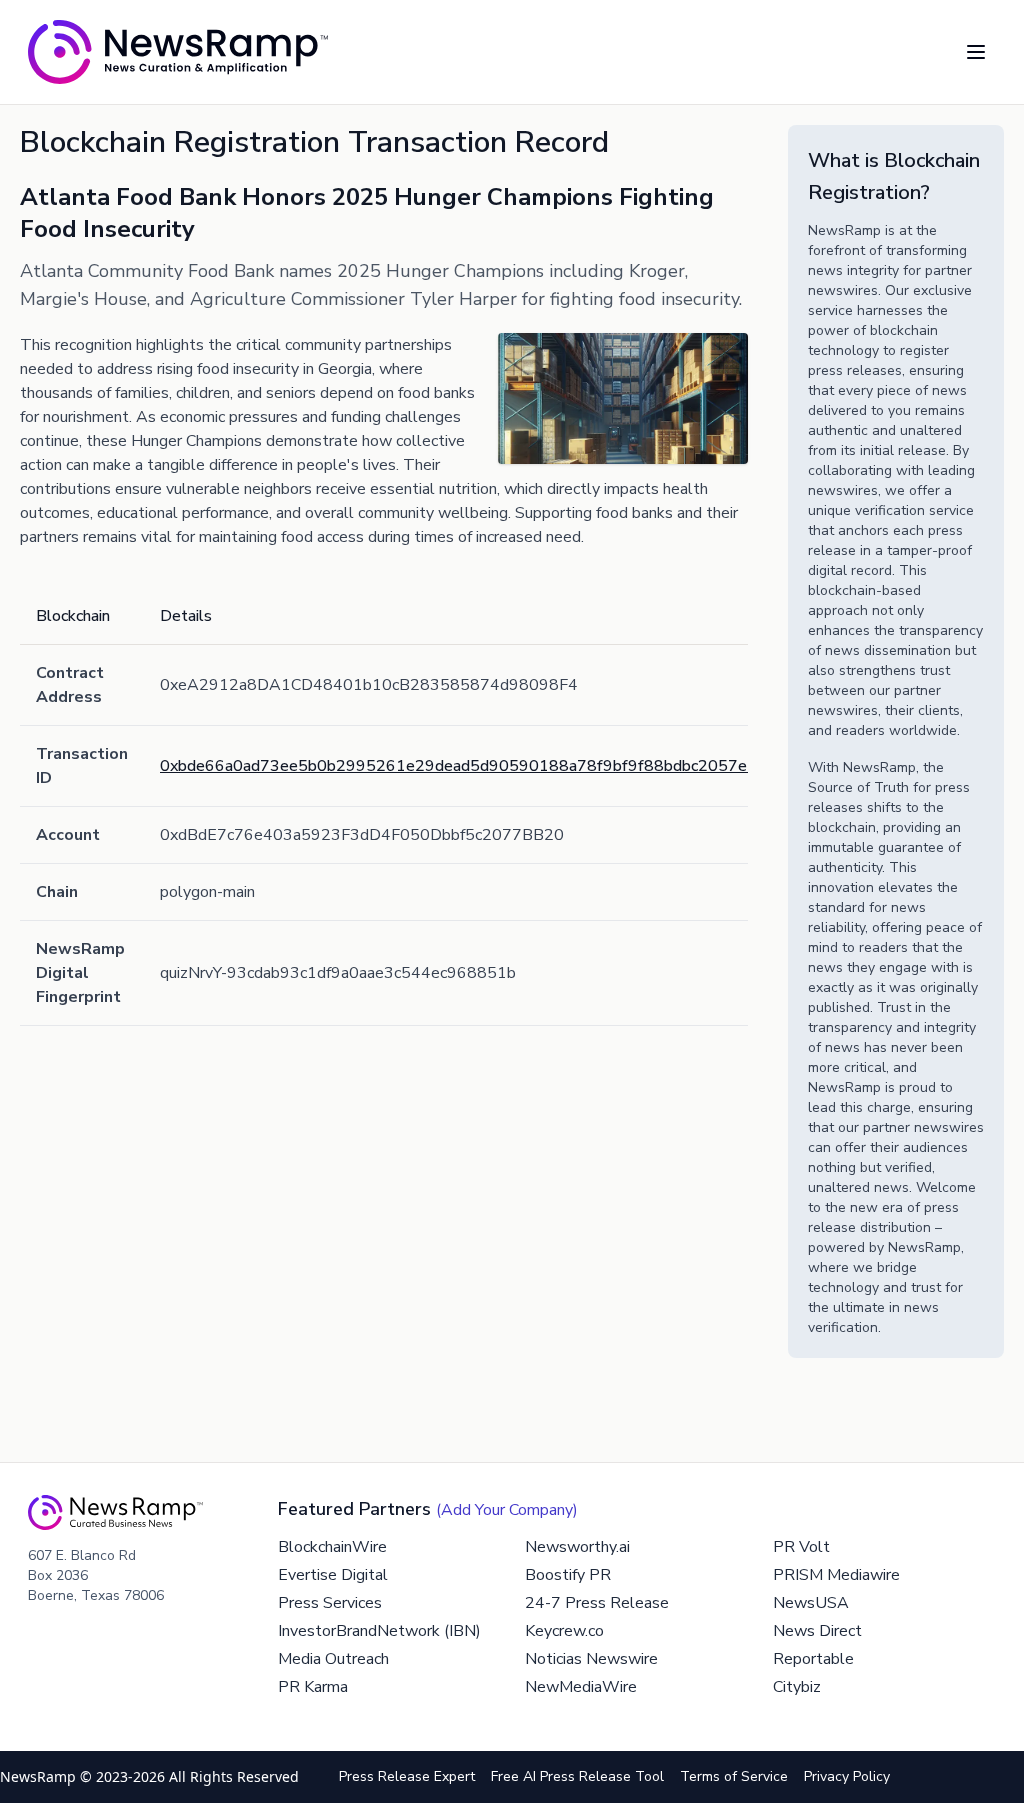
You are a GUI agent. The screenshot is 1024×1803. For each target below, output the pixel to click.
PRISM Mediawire (836, 1575)
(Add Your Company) (507, 1510)
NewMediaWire (581, 1687)
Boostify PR (568, 1575)
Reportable (813, 1659)
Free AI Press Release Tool (577, 1776)
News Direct (817, 1631)
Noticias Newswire (591, 1659)
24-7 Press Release (597, 1603)
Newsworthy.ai (577, 1547)
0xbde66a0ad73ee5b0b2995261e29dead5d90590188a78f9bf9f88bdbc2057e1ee (467, 766)
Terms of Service (734, 1776)
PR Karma (313, 1687)
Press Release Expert (407, 1776)
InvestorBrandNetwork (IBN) (379, 1631)
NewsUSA (811, 1603)
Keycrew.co (564, 1631)
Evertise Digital (333, 1575)
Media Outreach (333, 1659)
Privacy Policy (847, 1776)
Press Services (330, 1603)
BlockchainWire (332, 1547)
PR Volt (801, 1547)
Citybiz (797, 1687)
